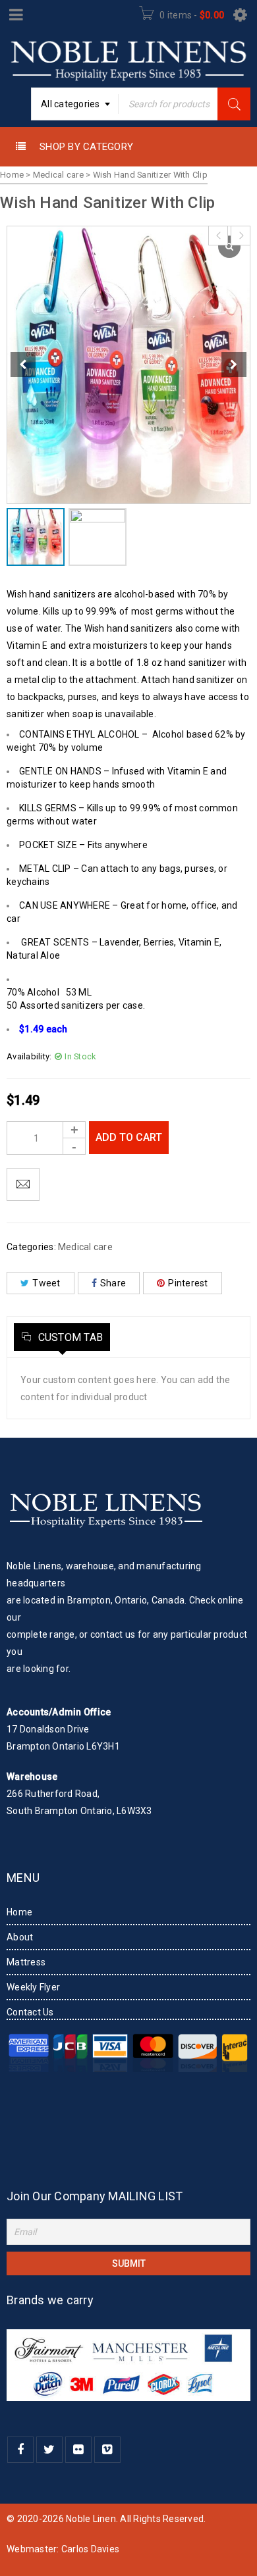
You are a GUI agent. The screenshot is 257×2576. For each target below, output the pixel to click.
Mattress (26, 1962)
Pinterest (188, 1283)
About (20, 1937)
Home (12, 175)
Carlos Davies (90, 2549)
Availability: (29, 1056)
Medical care (58, 175)
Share (113, 1283)
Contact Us (30, 2012)
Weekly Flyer (33, 1987)
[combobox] (75, 104)
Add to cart (129, 1137)
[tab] (62, 1337)
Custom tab (69, 1337)
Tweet (46, 1283)
